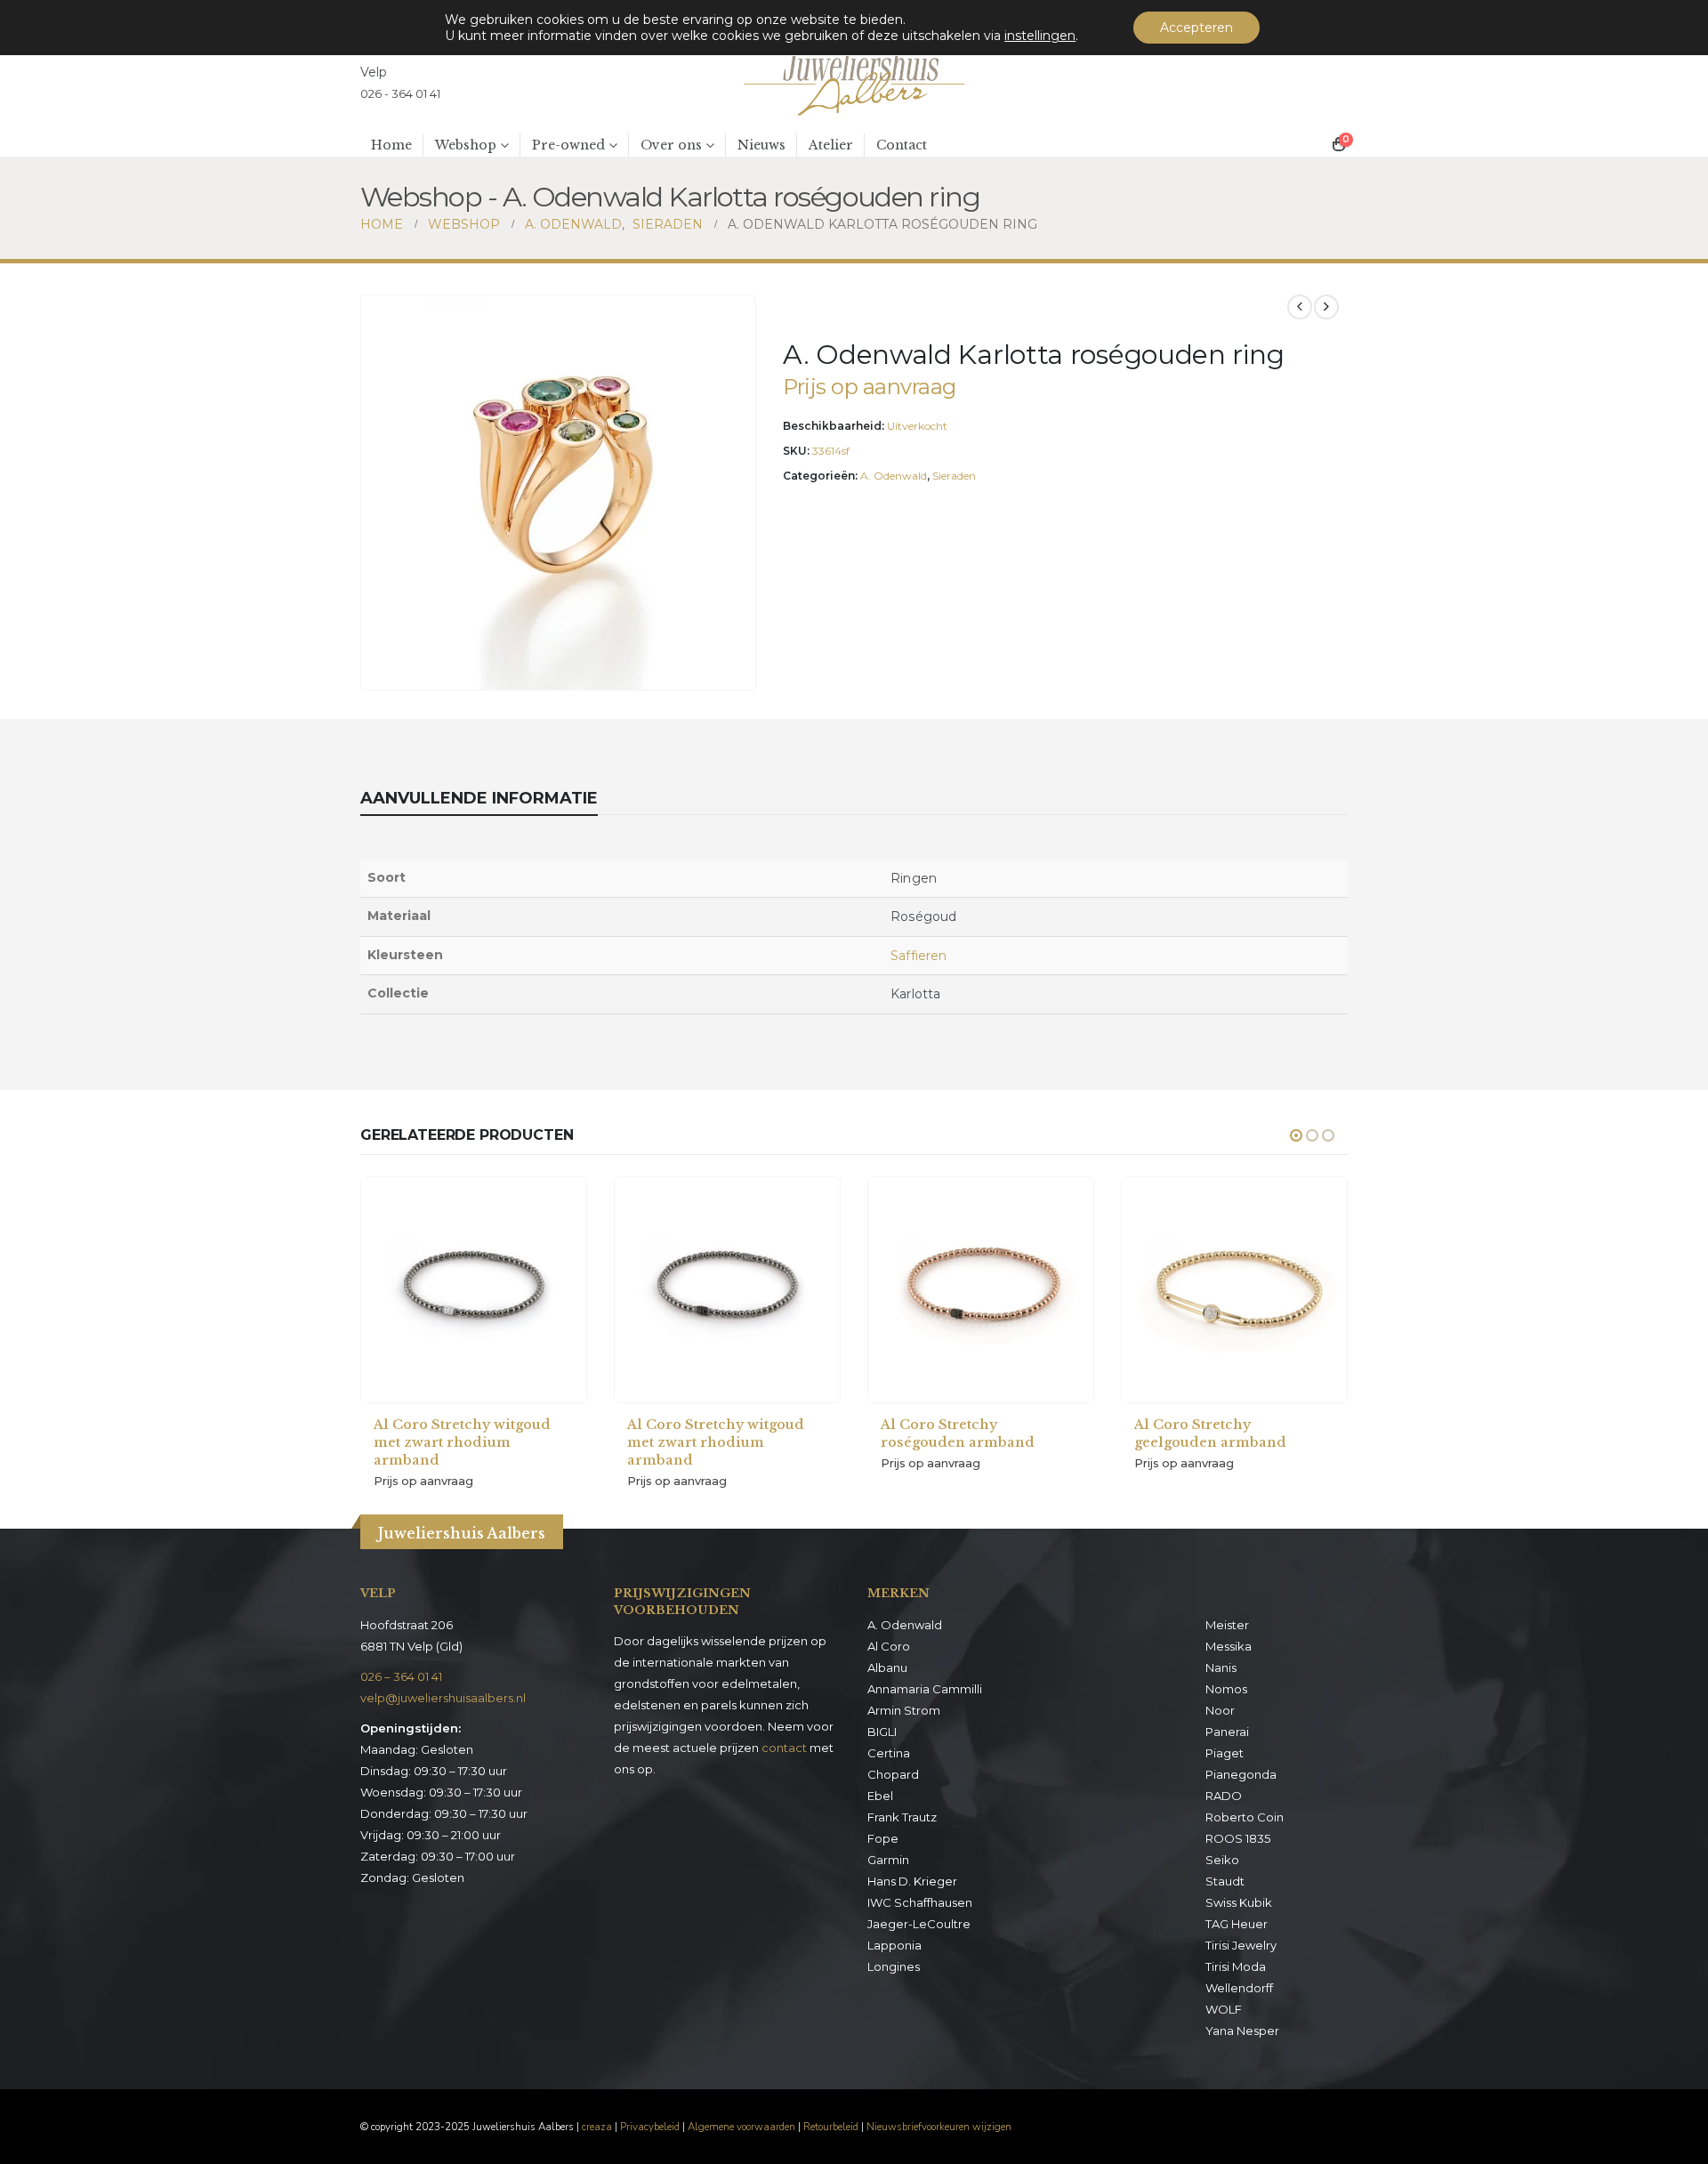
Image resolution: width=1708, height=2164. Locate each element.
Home (391, 145)
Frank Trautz (902, 1817)
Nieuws (761, 145)
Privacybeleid (650, 2127)
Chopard (893, 1774)
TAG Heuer (1237, 1924)
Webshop (466, 145)
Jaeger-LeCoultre (919, 1924)
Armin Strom (904, 1710)
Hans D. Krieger (912, 1881)
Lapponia (894, 1945)
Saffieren (918, 956)
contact (784, 1748)
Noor (1220, 1710)
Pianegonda (1241, 1774)
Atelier (831, 145)
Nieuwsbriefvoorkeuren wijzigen (939, 2127)
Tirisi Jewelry (1241, 1945)
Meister (1227, 1625)
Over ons (671, 145)
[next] (1326, 307)
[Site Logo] (854, 83)
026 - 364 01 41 (400, 93)
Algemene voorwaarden (741, 2127)
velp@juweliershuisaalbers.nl (443, 1698)
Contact (902, 145)
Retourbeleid (831, 2127)
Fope (883, 1838)
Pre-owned (568, 145)
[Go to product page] (474, 1290)
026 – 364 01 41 (401, 1676)
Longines (894, 1966)
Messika (1229, 1646)
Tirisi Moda (1236, 1966)
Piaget (1225, 1753)
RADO (1224, 1796)
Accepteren (1196, 28)
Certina (889, 1753)
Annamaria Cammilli (925, 1689)
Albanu (887, 1667)
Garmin (888, 1860)
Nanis (1221, 1667)
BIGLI (882, 1732)
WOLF (1224, 2009)
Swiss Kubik (1239, 1902)
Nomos (1226, 1689)
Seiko (1222, 1860)
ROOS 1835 (1238, 1838)
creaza (597, 2127)
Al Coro (889, 1646)
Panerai (1227, 1732)
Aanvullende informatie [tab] (479, 798)
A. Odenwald (894, 476)
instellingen (1040, 36)
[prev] (1300, 307)
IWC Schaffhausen (920, 1902)
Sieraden (954, 476)
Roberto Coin (1245, 1817)
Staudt (1225, 1881)
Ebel (880, 1796)
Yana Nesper (1242, 2031)
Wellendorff (1239, 1988)
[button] (738, 673)
